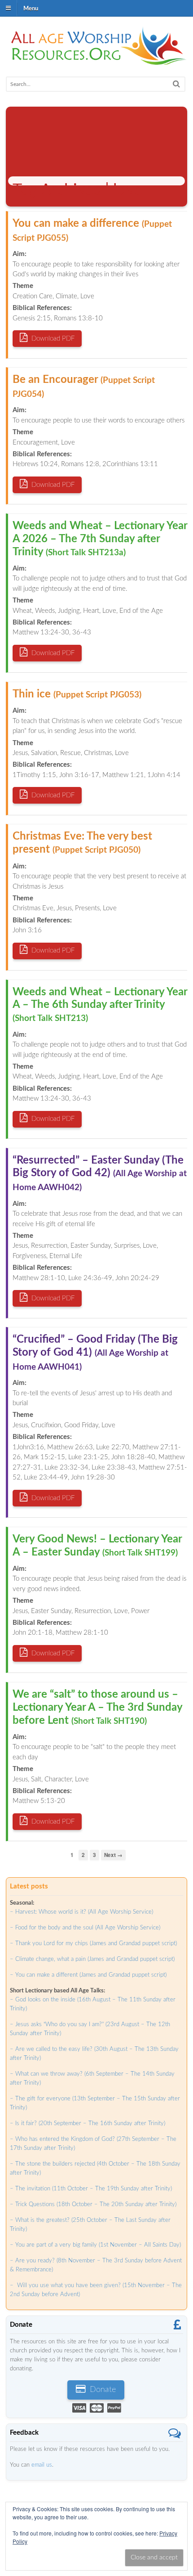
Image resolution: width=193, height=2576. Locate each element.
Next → (113, 1855)
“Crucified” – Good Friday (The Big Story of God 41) (95, 1353)
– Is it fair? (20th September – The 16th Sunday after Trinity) (88, 2124)
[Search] (176, 84)
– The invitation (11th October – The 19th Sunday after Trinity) (91, 2189)
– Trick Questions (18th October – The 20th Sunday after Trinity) (93, 2205)
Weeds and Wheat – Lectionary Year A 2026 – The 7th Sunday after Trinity (100, 539)
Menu (31, 8)
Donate (102, 2390)
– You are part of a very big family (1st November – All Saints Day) (95, 2245)
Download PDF (52, 339)
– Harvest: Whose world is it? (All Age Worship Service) (81, 1912)
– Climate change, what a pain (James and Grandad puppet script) (92, 1959)
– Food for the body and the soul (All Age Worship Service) (85, 1928)
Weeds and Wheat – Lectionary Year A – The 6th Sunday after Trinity (100, 1005)
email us (42, 2465)
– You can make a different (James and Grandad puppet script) (88, 1975)
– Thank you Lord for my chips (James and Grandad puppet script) (93, 1944)
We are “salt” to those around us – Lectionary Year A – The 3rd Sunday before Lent (97, 1708)
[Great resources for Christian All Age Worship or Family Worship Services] (96, 60)
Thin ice (77, 694)
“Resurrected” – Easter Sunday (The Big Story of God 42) (100, 1174)
